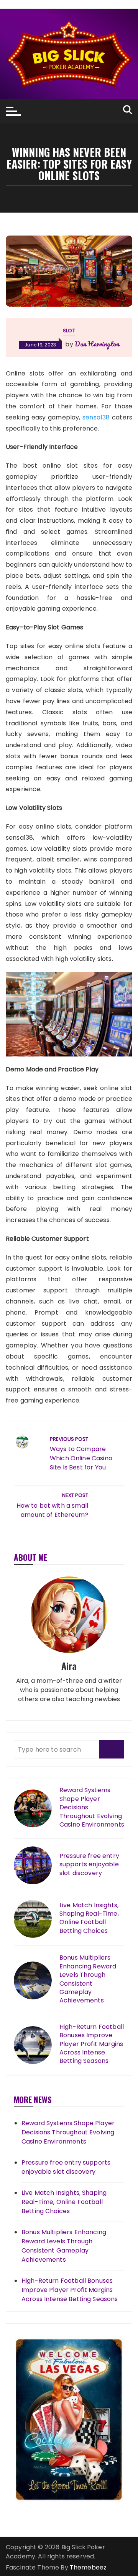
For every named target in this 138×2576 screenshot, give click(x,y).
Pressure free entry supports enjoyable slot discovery (89, 1865)
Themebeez (88, 2567)
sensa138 (96, 417)
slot (69, 331)
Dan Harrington (97, 344)
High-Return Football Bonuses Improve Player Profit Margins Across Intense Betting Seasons (92, 2044)
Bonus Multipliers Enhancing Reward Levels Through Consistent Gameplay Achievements (88, 1979)
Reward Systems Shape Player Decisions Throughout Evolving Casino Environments (92, 1807)
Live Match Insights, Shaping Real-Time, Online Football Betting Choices (89, 1918)
